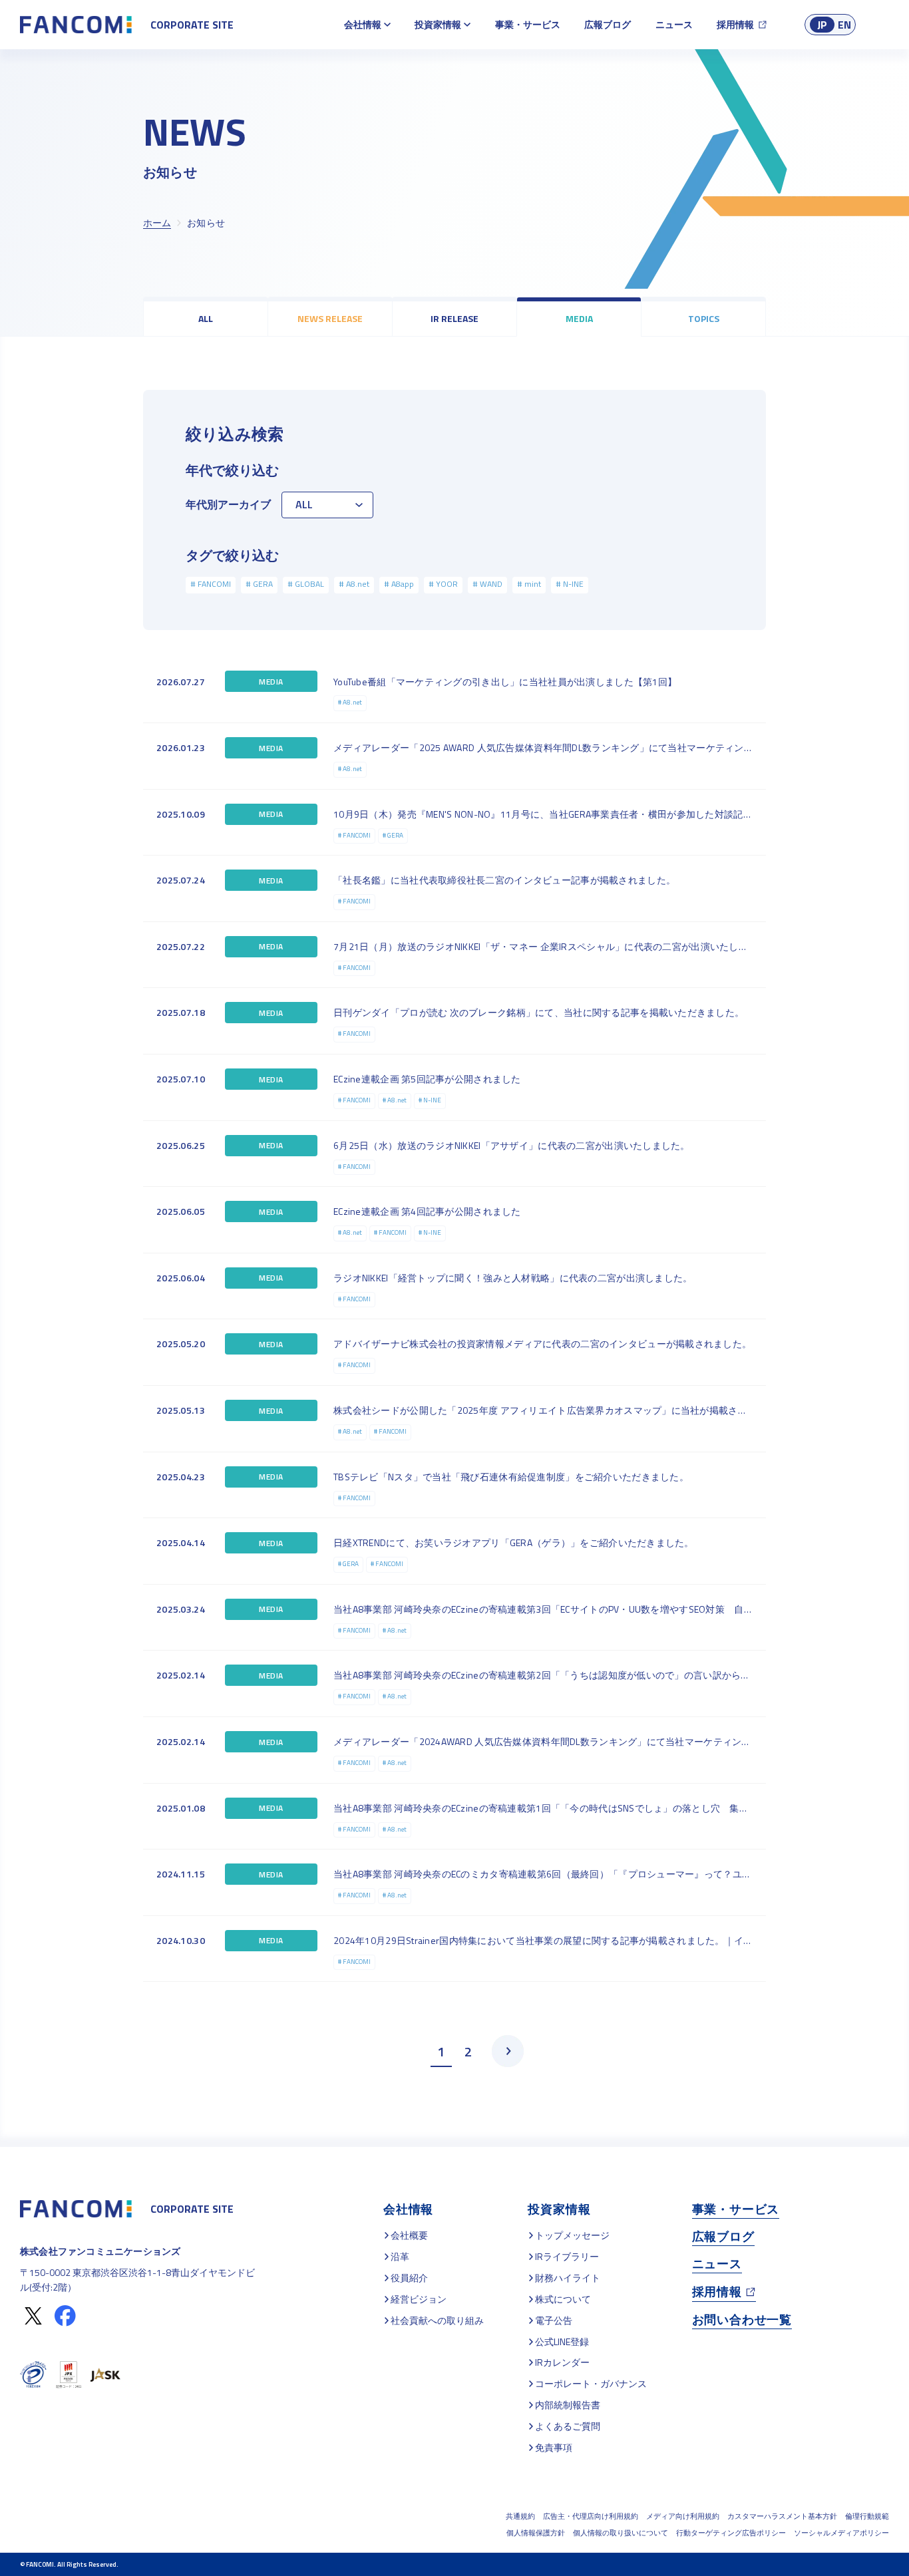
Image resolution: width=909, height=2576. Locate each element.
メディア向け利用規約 (683, 2516)
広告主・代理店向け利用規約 (591, 2516)
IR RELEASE (454, 318)
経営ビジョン (419, 2299)
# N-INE (570, 584)
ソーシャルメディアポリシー (841, 2533)
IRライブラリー (567, 2256)
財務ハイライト (568, 2278)
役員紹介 (409, 2278)
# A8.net (354, 584)
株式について (563, 2299)
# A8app (399, 584)
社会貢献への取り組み (437, 2320)
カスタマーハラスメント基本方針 (782, 2516)
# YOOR (443, 584)
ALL (206, 318)
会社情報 (363, 24)
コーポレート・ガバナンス (591, 2383)
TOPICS (704, 318)
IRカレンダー (562, 2362)
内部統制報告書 (568, 2405)
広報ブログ (608, 24)
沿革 (400, 2256)
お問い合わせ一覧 (742, 2320)
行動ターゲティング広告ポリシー (731, 2533)
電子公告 (554, 2320)
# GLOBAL (306, 584)
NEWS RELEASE (330, 318)
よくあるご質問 (568, 2426)
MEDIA (579, 318)
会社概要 (409, 2235)
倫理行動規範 (867, 2516)
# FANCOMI (211, 584)
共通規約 (520, 2516)
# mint (529, 584)
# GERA (259, 584)
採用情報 (735, 24)
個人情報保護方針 (536, 2533)
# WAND (487, 584)
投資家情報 (438, 24)
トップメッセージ (572, 2235)
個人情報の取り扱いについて (621, 2533)
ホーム (157, 223)
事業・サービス (528, 24)
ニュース (674, 24)
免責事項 (554, 2447)
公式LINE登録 (562, 2341)
